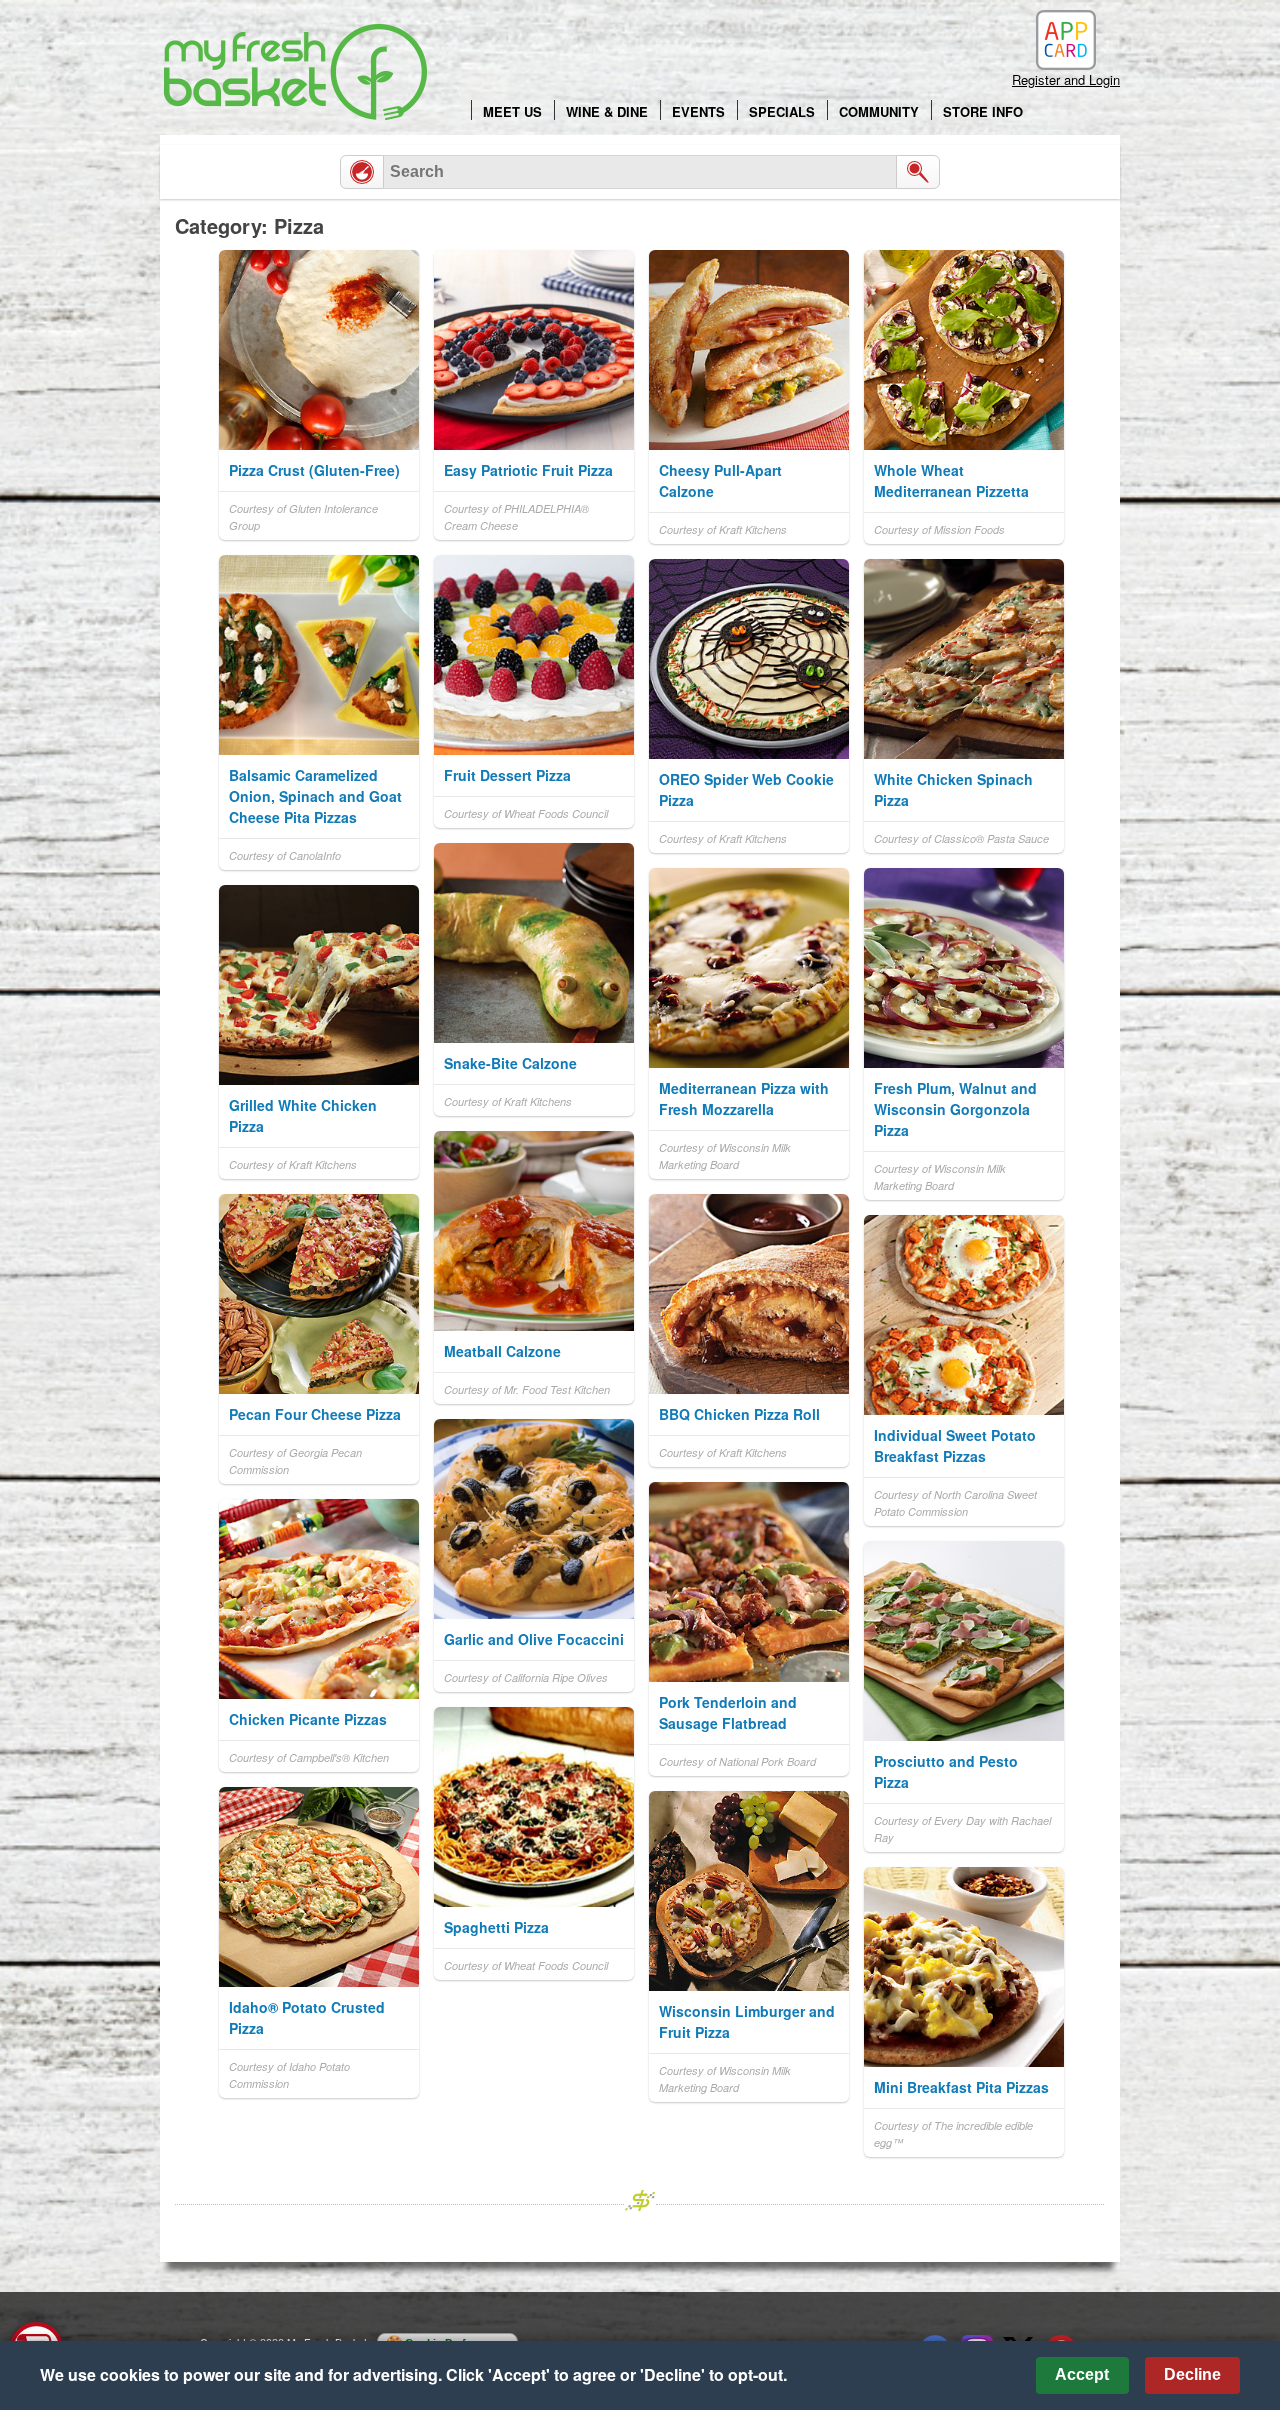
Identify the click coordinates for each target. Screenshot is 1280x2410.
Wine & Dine (607, 111)
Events (698, 111)
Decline (1192, 2374)
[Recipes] (362, 172)
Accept (1082, 2374)
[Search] (918, 172)
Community (879, 111)
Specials (782, 111)
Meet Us (512, 111)
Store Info (983, 111)
